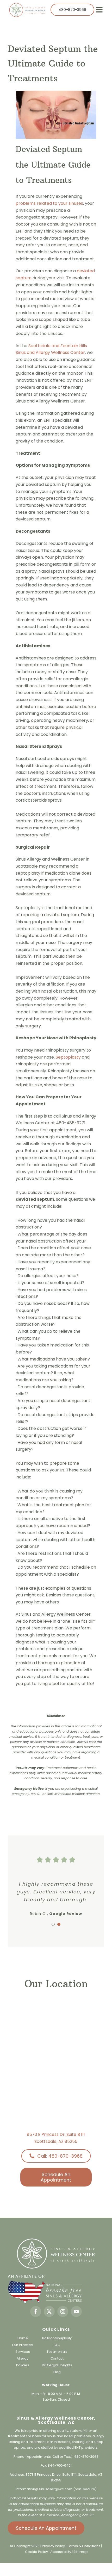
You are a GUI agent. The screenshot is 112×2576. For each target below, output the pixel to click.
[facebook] (36, 2311)
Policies (23, 2365)
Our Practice (23, 2345)
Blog (57, 2372)
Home (23, 2338)
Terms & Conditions (84, 2546)
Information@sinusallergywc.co (42, 2489)
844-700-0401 (60, 2465)
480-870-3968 (86, 2457)
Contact (57, 2358)
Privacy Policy (53, 2546)
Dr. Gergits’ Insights (57, 2365)
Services (23, 2352)
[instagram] (63, 2311)
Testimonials (57, 2352)
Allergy (23, 2358)
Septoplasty (68, 1057)
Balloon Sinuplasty (57, 2338)
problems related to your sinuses (49, 203)
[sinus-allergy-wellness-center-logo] (27, 5)
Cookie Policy (37, 2552)
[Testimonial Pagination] (53, 1924)
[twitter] (49, 2311)
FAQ (57, 2345)
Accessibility (61, 2552)
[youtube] (76, 2311)
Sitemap (81, 2552)
